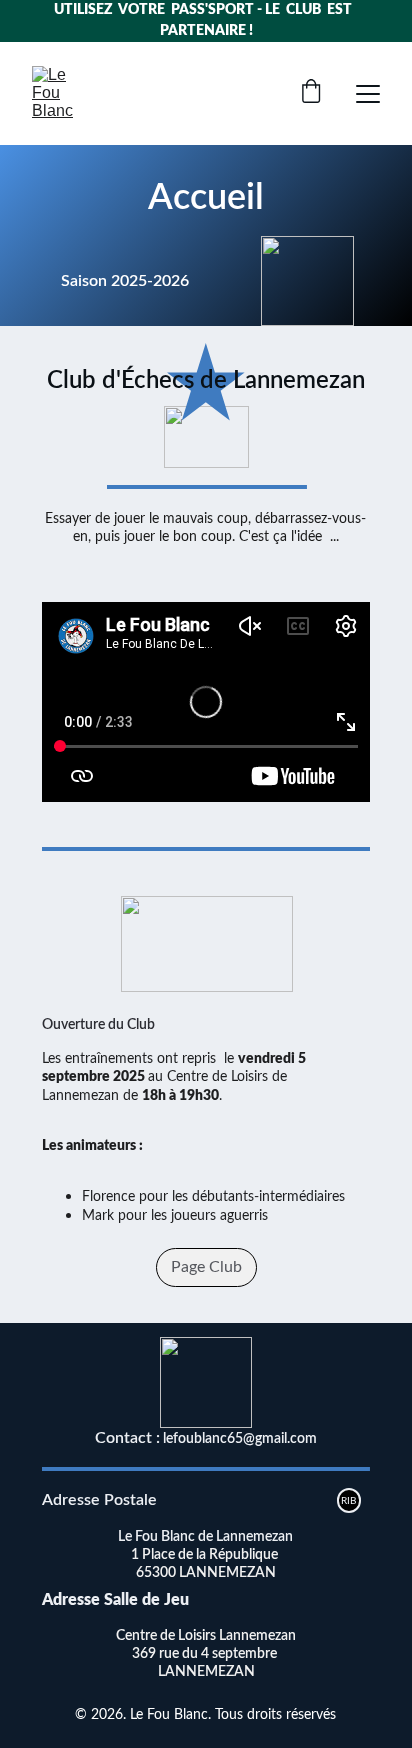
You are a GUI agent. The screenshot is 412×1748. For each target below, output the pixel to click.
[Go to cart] (311, 93)
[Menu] (368, 94)
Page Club (206, 1267)
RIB (348, 1501)
